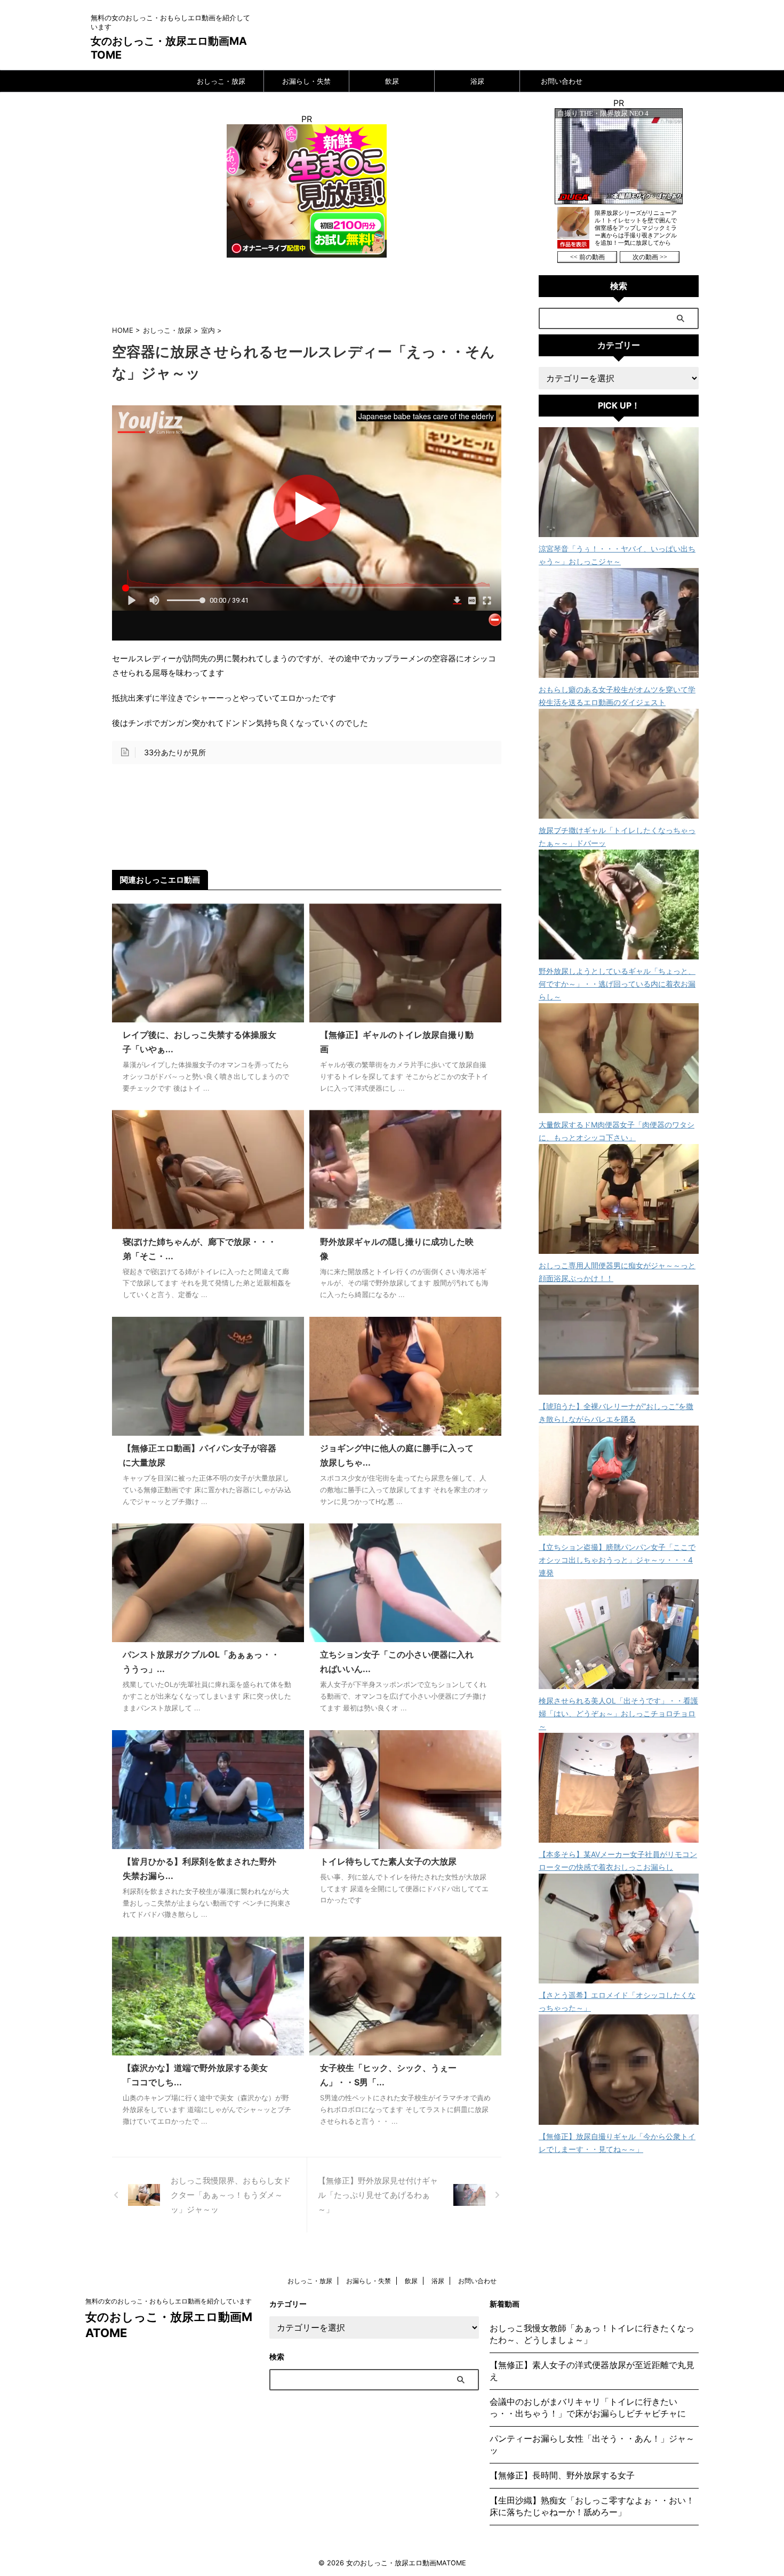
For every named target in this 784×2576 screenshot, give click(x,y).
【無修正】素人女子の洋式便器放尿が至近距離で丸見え (592, 2371)
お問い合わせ (562, 81)
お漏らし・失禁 (306, 81)
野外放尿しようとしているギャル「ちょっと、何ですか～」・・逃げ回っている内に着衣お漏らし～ (617, 984)
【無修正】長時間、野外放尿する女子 (562, 2475)
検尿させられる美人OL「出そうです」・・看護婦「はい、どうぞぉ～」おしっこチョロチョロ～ (618, 1713)
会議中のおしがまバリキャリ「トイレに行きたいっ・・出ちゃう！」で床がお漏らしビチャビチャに (588, 2407)
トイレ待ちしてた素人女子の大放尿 (388, 1861)
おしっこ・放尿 (221, 81)
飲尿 (392, 81)
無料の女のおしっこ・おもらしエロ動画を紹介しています (169, 2301)
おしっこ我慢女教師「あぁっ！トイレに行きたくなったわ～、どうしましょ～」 (592, 2334)
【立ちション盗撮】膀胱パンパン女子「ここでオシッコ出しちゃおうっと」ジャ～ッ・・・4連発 (617, 1560)
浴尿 (477, 81)
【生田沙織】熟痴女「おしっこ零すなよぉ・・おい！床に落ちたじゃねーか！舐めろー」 (592, 2506)
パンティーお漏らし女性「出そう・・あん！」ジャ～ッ (592, 2444)
